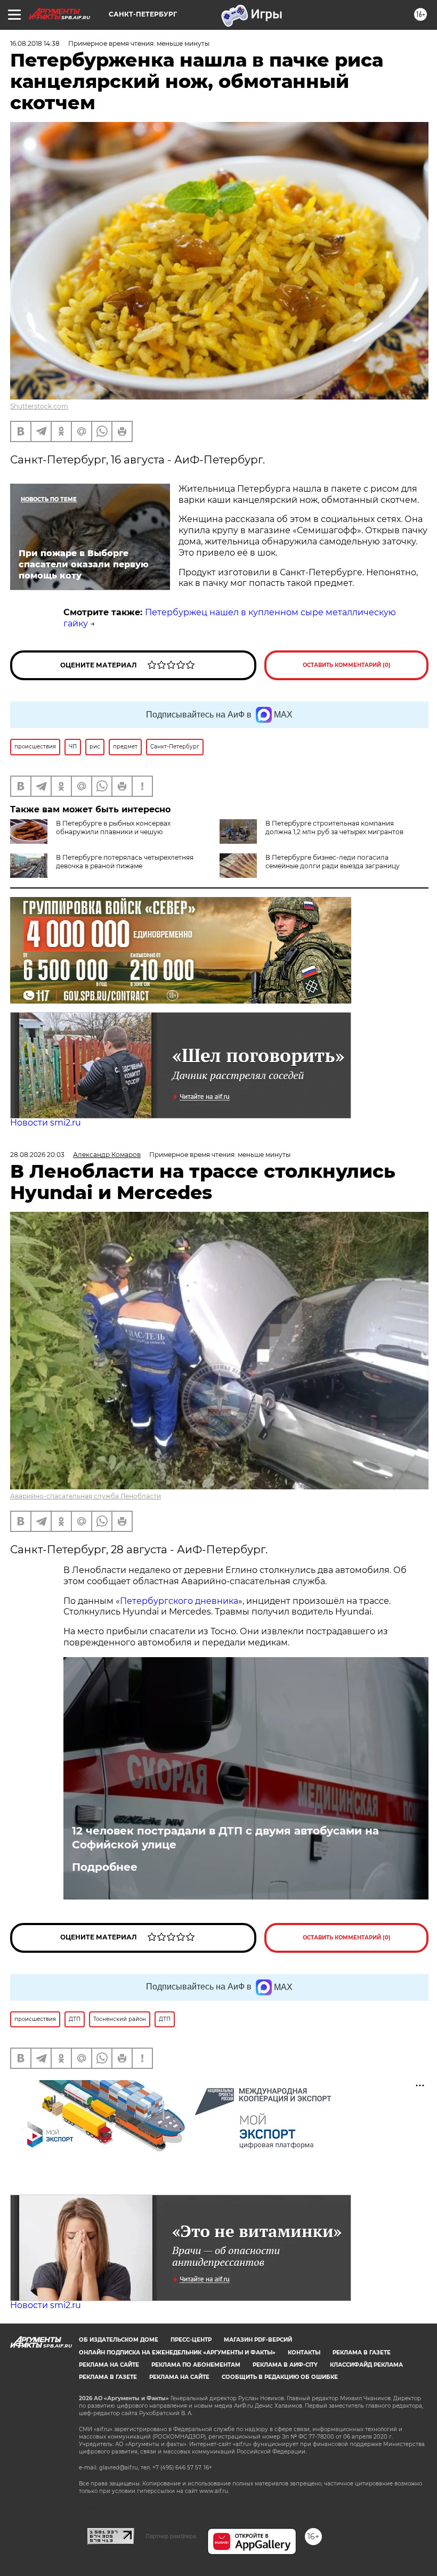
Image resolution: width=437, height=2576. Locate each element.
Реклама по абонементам (196, 2365)
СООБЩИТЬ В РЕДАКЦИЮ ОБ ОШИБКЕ (280, 2377)
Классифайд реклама (366, 2365)
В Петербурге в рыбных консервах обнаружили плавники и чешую (113, 828)
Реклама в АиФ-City (285, 2365)
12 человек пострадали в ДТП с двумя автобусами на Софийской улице (225, 1838)
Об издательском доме (119, 2340)
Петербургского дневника (179, 1601)
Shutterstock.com (39, 406)
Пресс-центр (191, 2340)
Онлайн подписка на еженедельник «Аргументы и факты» (177, 2353)
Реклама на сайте (109, 2365)
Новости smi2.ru (46, 1123)
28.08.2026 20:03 (37, 1155)
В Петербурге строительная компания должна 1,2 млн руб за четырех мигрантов (334, 828)
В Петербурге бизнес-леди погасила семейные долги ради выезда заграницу (333, 862)
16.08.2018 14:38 (35, 43)
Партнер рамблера (171, 2536)
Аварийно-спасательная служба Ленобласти (86, 1496)
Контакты (304, 2353)
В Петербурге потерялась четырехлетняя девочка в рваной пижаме (125, 862)
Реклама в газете (362, 2353)
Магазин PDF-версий (258, 2340)
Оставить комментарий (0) (347, 665)
